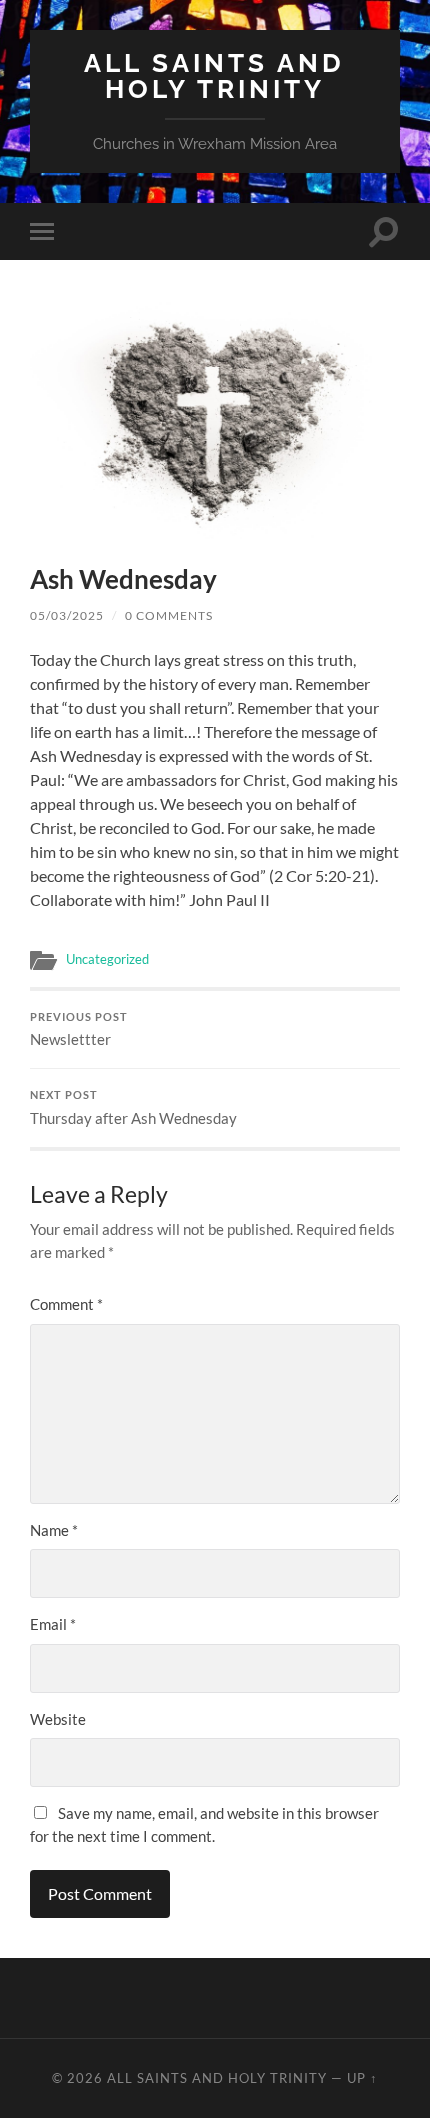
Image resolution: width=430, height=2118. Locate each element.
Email (53, 1624)
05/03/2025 (67, 615)
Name (54, 1530)
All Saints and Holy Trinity (214, 75)
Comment (66, 1304)
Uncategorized (107, 959)
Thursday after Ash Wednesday (133, 1108)
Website (58, 1719)
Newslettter (79, 1030)
